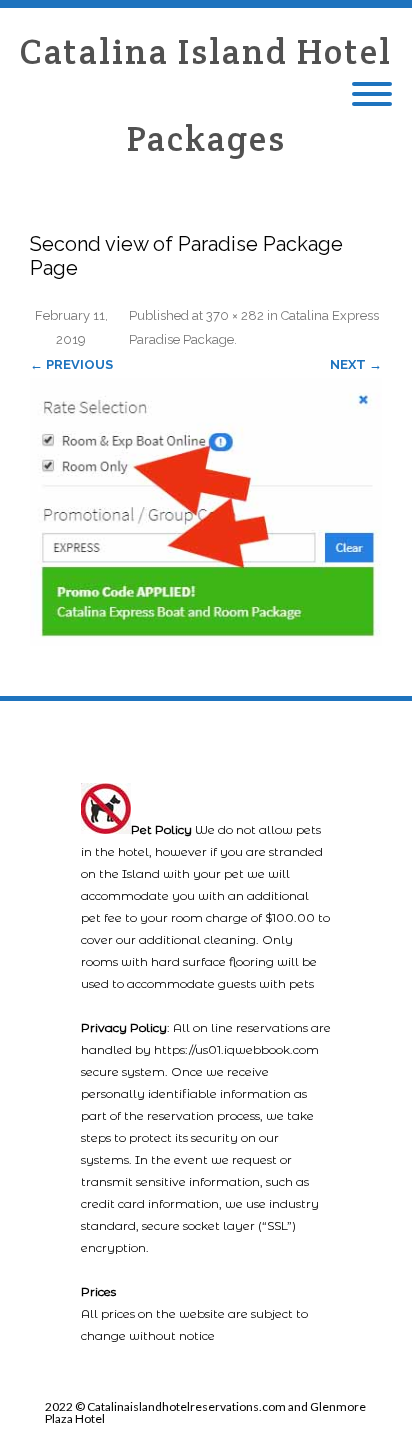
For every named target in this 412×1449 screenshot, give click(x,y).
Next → (356, 364)
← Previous (71, 364)
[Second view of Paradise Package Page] (206, 512)
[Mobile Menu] (372, 95)
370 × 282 (235, 315)
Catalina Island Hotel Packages (206, 95)
